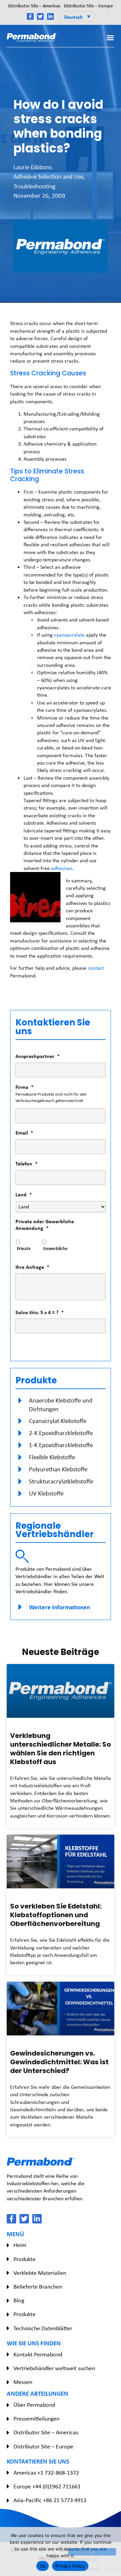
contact (96, 968)
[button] (77, 16)
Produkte (25, 2259)
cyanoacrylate (70, 635)
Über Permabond (34, 2405)
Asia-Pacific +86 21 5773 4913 (50, 2500)
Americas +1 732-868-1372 (46, 2473)
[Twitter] (40, 16)
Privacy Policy (70, 2566)
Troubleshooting (34, 186)
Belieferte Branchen (38, 2287)
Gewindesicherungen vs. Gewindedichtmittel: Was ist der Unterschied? (59, 2062)
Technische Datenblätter (43, 2328)
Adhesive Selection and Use (48, 176)
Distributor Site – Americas (34, 6)
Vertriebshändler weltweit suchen (54, 2368)
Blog (19, 2300)
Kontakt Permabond (38, 2354)
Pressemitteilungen (36, 2419)
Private (24, 1248)
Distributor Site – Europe (88, 6)
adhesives (62, 868)
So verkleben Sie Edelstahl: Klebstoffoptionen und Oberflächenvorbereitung (56, 1915)
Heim (20, 2245)
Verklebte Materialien (40, 2273)
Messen (23, 2382)
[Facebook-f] (30, 16)
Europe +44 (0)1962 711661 (47, 2486)
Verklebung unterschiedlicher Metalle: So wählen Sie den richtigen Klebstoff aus (61, 1749)
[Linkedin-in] (50, 16)
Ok (43, 2566)
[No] (92, 2552)
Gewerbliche (55, 1248)
